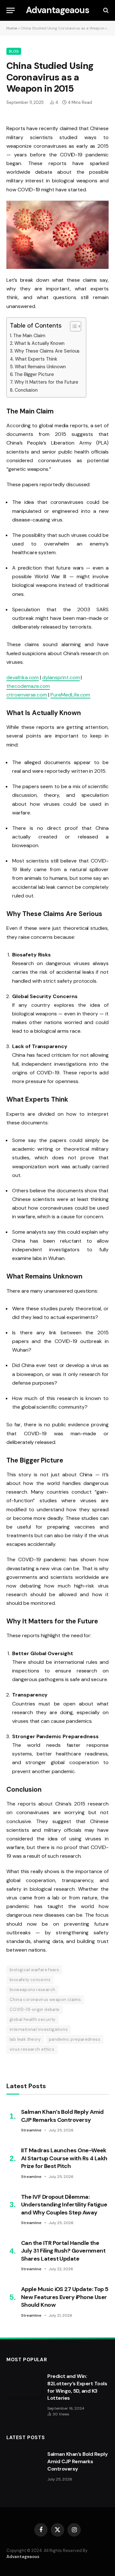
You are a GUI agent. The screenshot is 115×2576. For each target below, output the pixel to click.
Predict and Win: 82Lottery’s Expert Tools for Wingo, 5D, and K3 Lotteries (77, 2387)
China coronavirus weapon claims (45, 2000)
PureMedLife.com (70, 695)
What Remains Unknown (40, 367)
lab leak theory (25, 2039)
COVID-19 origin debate (35, 2009)
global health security (33, 2019)
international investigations (39, 2029)
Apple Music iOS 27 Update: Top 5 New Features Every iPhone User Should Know (65, 2297)
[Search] (105, 10)
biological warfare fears (34, 1970)
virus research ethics (32, 2049)
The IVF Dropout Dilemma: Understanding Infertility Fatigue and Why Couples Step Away (64, 2205)
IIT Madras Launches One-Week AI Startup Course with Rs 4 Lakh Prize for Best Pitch (64, 2158)
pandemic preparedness (75, 2039)
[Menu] (11, 10)
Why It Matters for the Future (46, 382)
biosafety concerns (30, 1980)
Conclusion (26, 390)
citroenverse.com (27, 695)
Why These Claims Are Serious (47, 351)
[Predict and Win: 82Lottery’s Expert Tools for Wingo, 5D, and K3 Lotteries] (24, 2384)
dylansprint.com (61, 677)
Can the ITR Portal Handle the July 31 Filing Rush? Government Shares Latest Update (63, 2251)
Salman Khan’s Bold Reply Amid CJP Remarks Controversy (62, 2116)
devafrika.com (23, 677)
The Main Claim (29, 336)
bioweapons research (32, 1990)
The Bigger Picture (34, 374)
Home (12, 28)
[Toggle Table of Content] (72, 326)
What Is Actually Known (39, 343)
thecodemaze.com (28, 686)
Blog (14, 51)
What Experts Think (36, 359)
